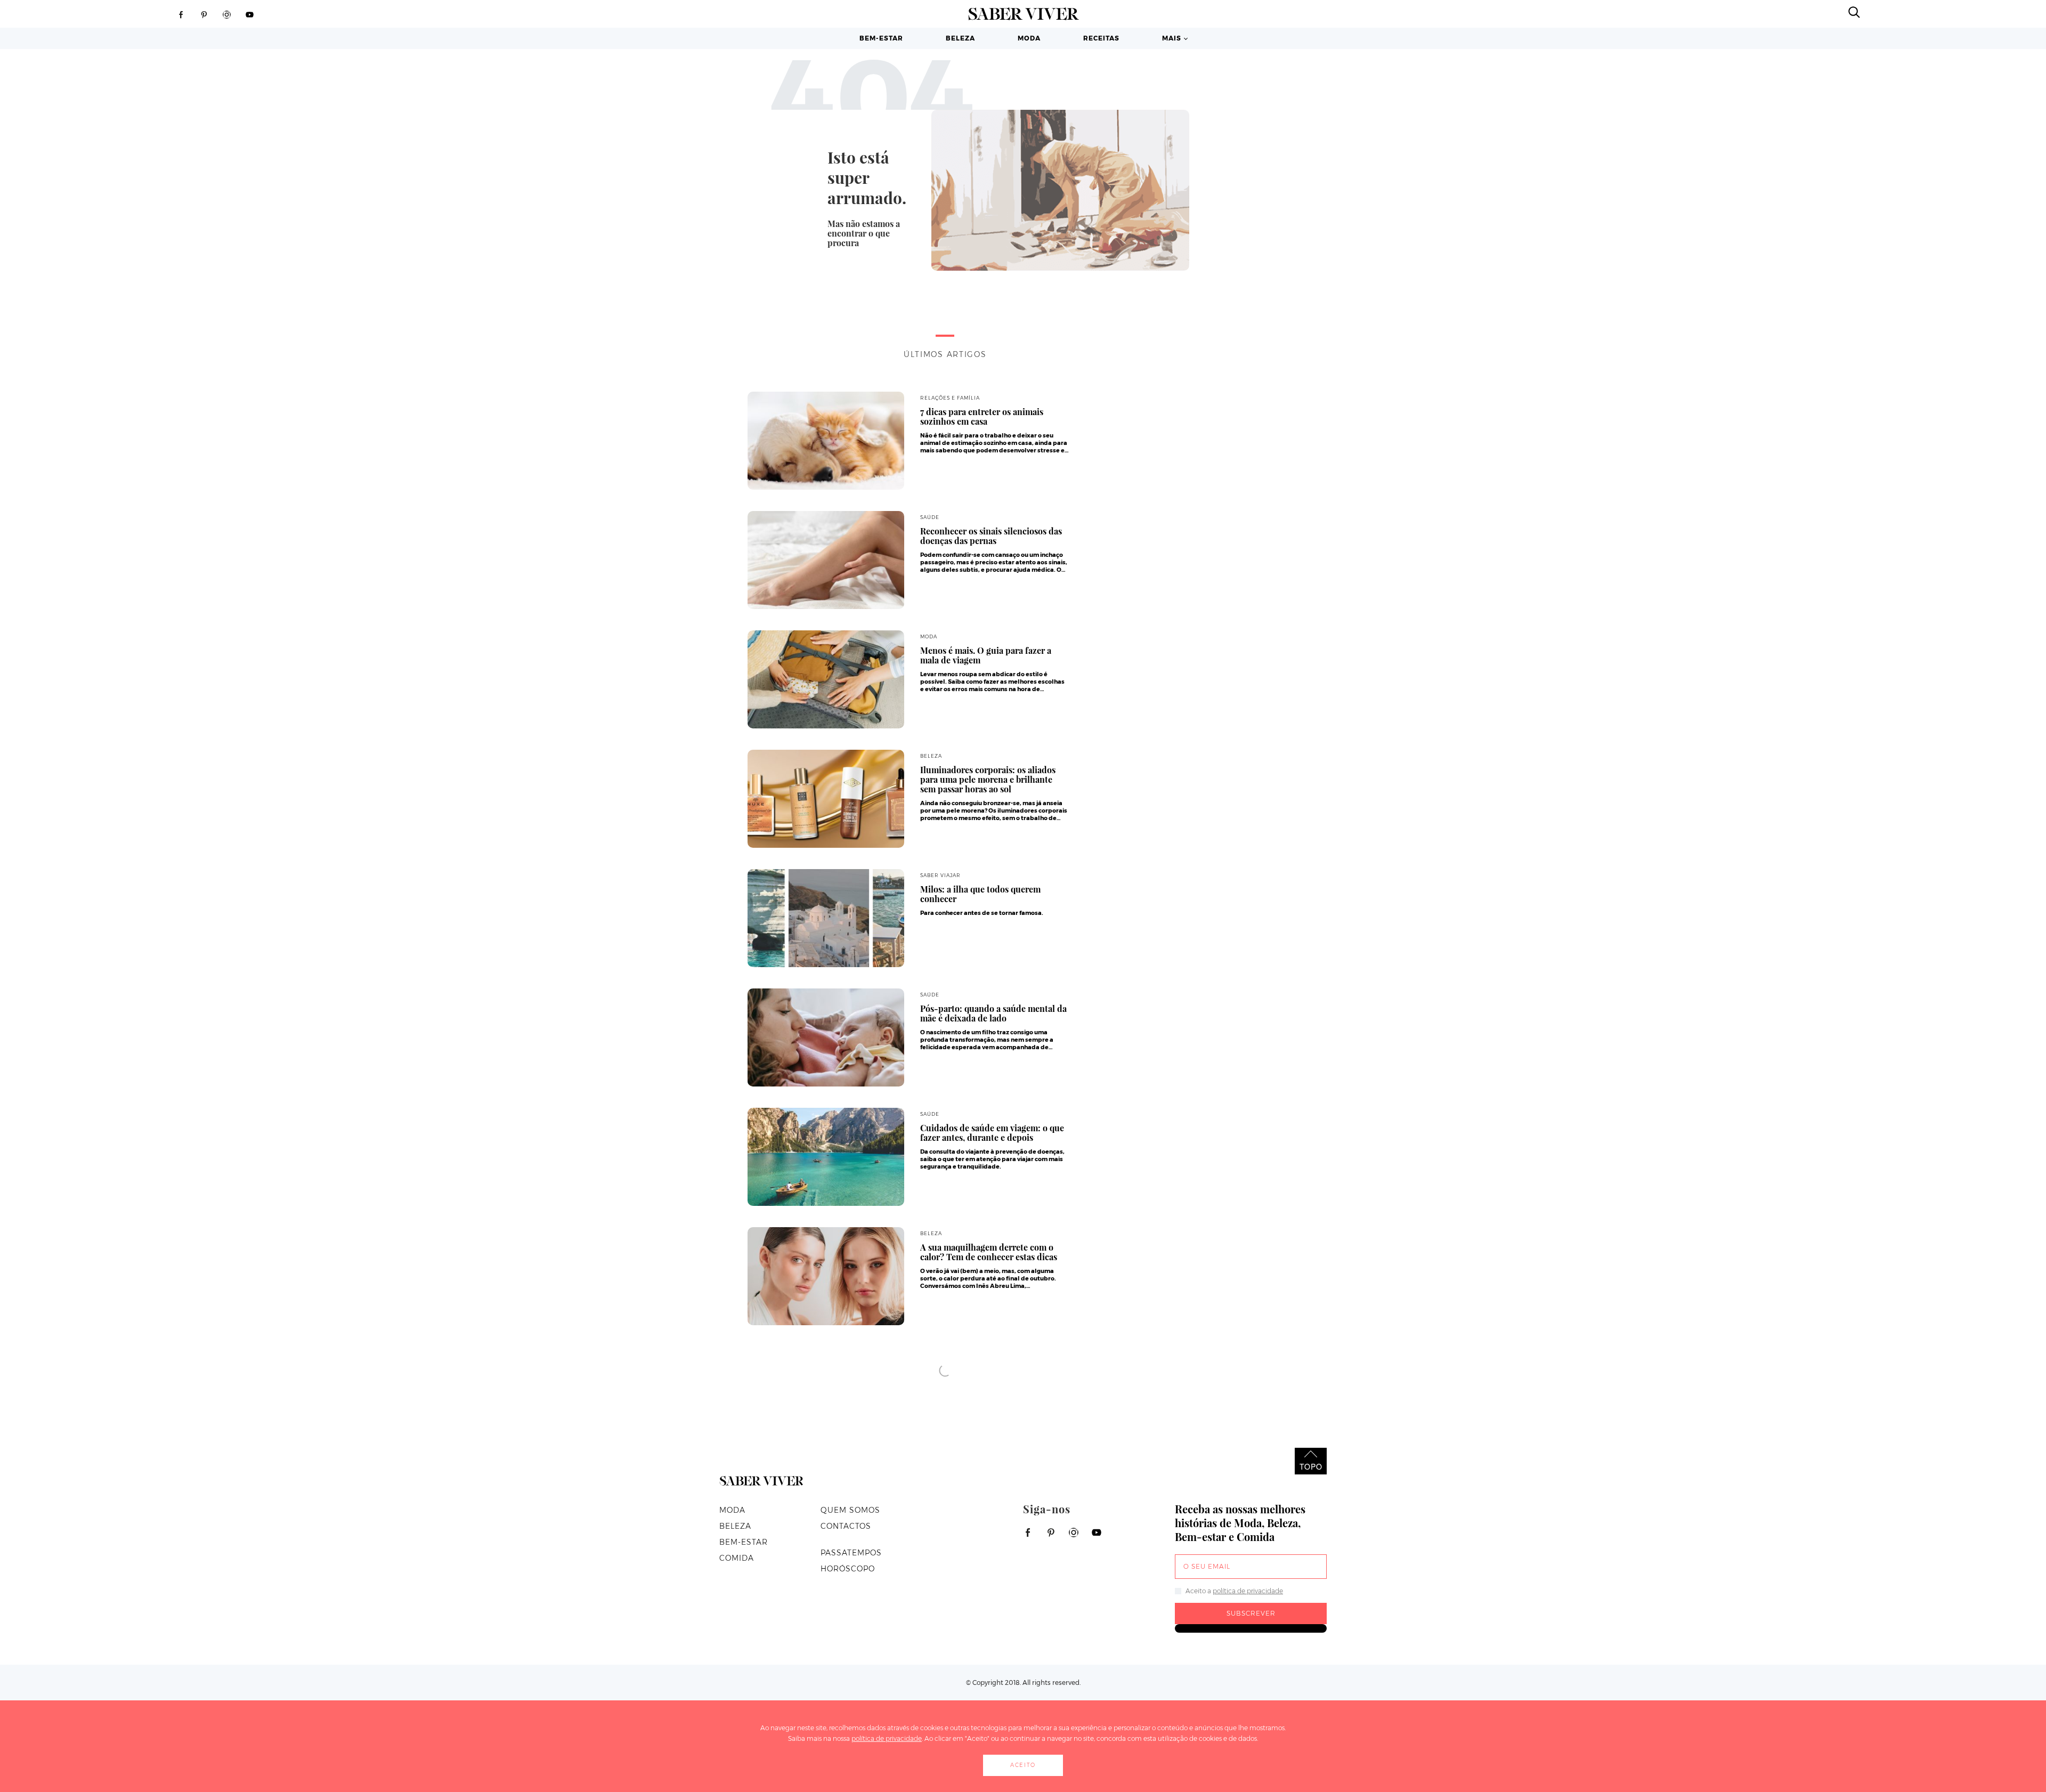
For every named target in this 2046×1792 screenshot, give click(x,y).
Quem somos (850, 1510)
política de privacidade (1248, 1591)
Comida (737, 1558)
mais (1172, 38)
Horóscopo (848, 1569)
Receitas (1101, 38)
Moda (1029, 38)
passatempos (851, 1553)
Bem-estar (881, 38)
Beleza (960, 38)
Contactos (846, 1526)
